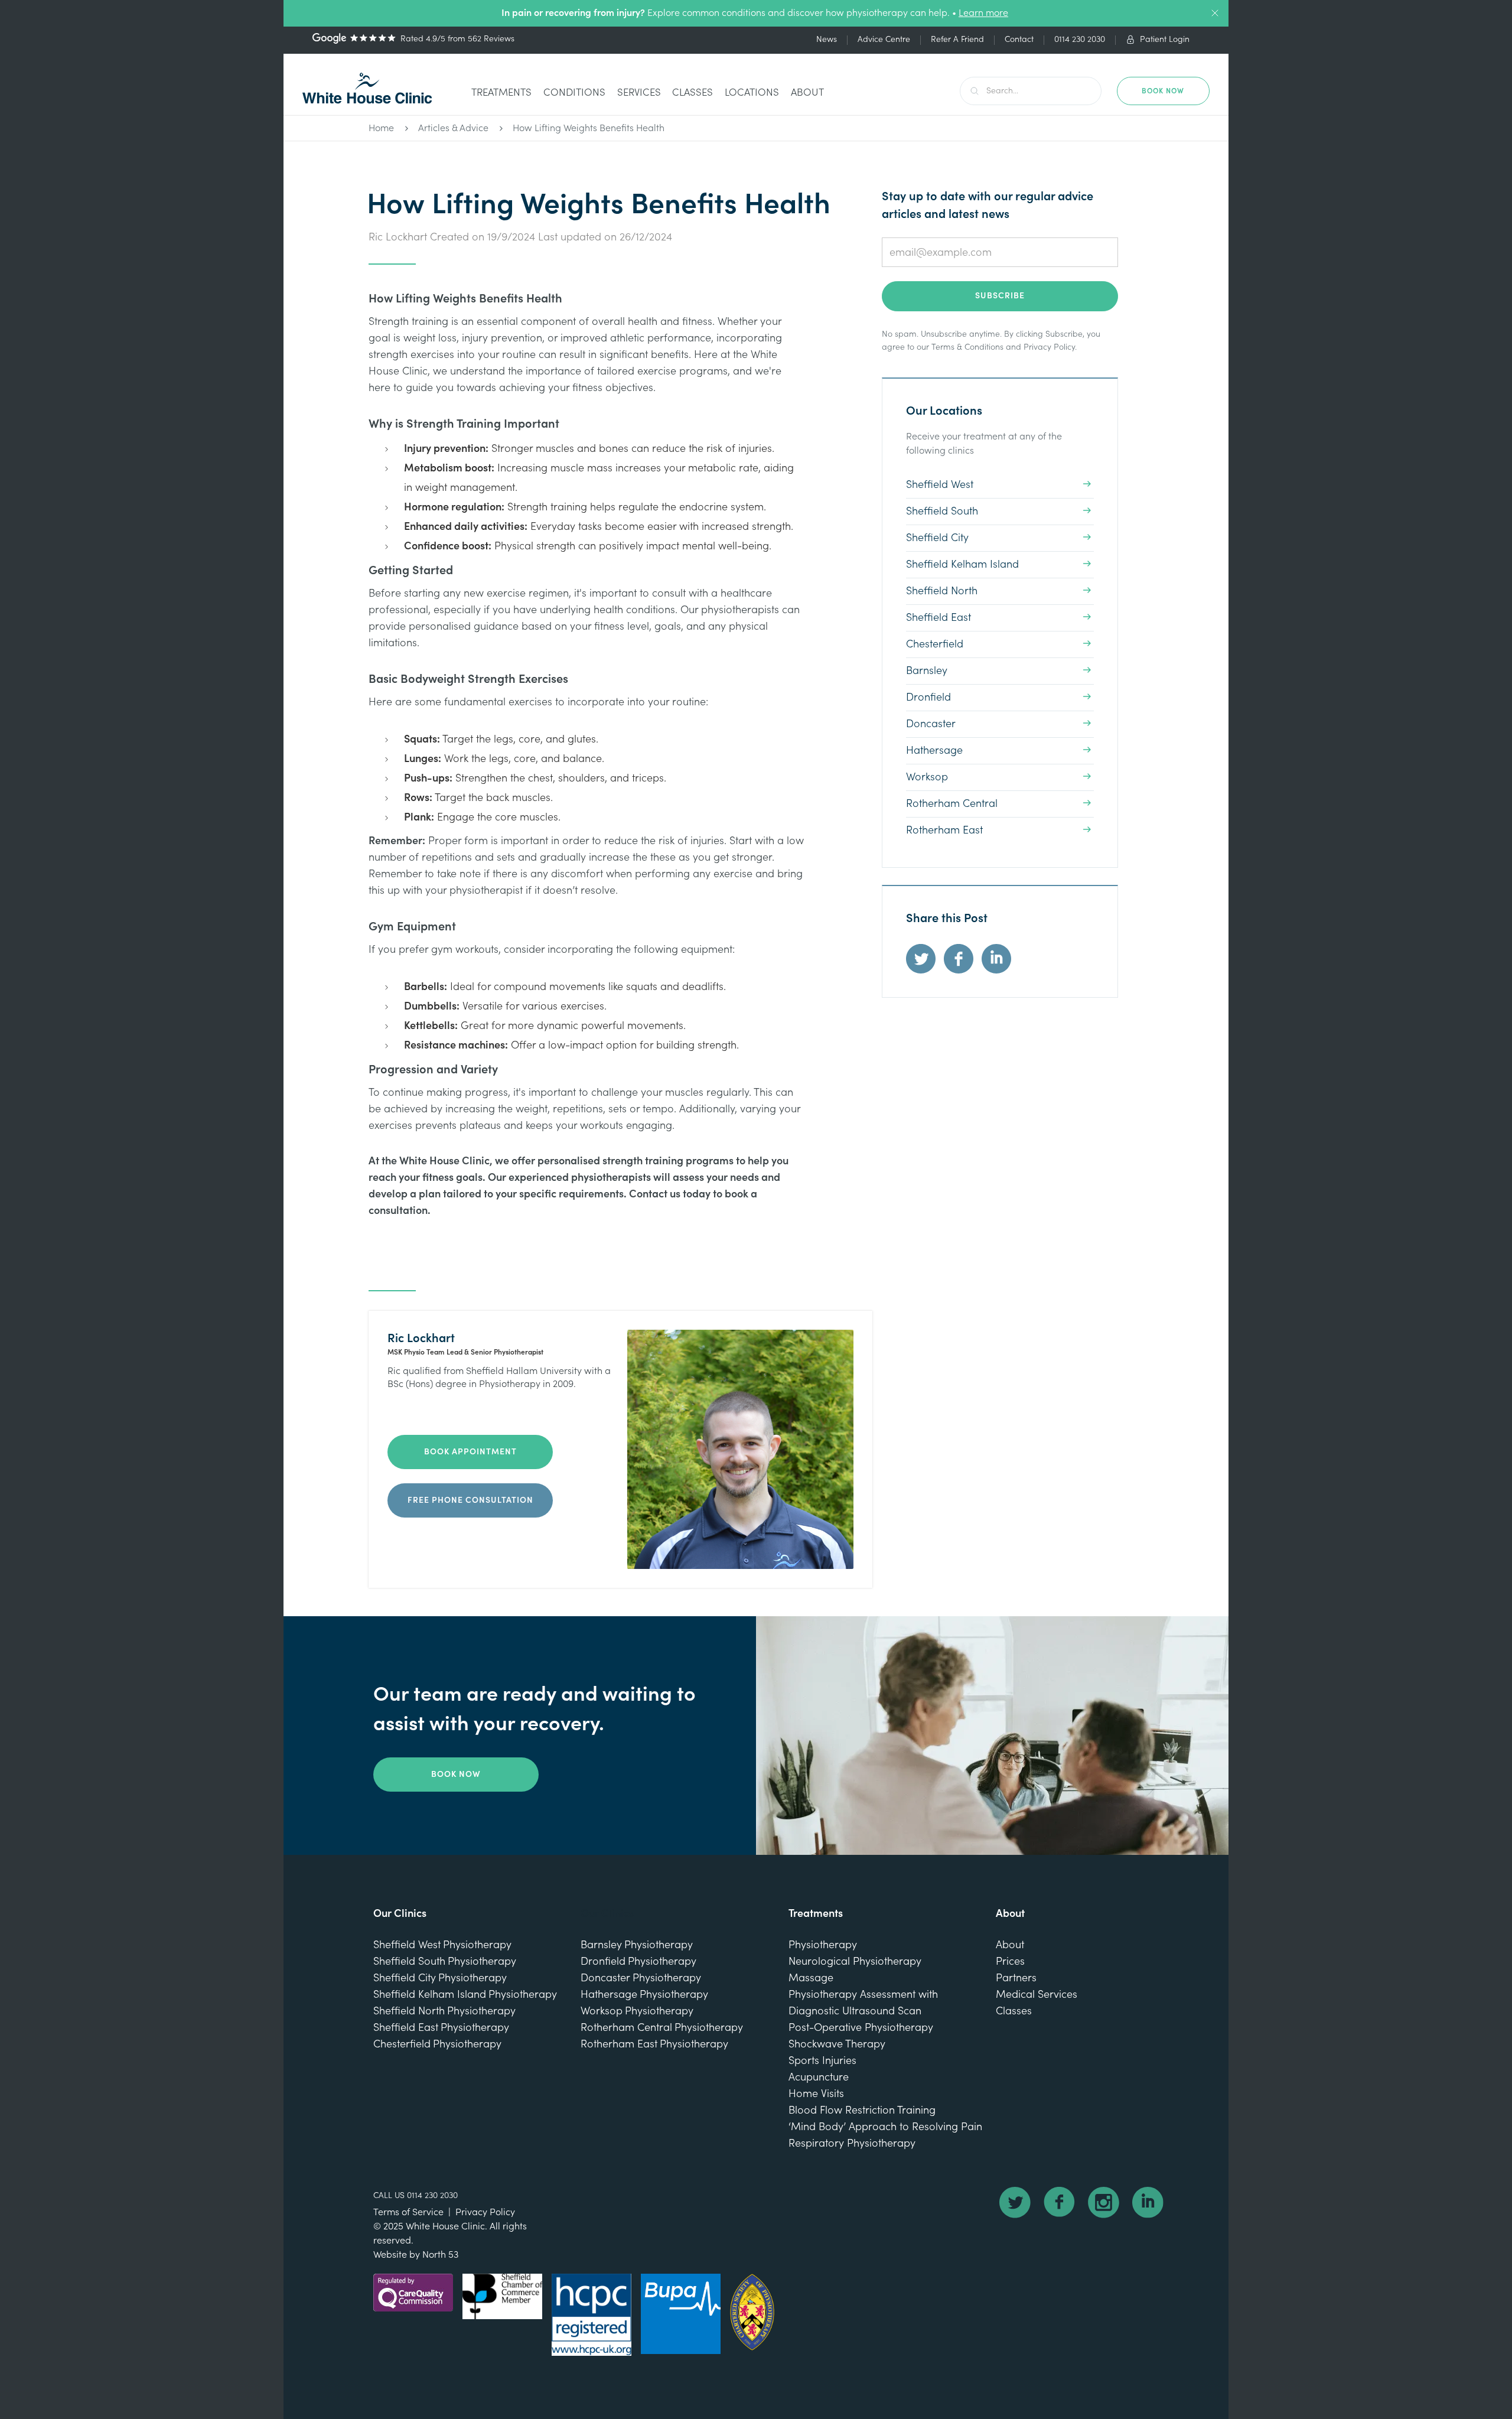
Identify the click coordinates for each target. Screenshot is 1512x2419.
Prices (1010, 1961)
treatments (501, 92)
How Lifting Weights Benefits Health (589, 128)
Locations (752, 92)
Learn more (983, 13)
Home (381, 128)
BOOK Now (1163, 91)
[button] (501, 94)
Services (639, 92)
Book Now (456, 1775)
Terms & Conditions (967, 347)
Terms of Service (408, 2212)
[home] (367, 88)
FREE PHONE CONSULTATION (470, 1500)
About (807, 92)
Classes (693, 92)
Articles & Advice (453, 128)
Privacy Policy (1049, 347)
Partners (1016, 1978)
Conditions (574, 92)
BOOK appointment (470, 1452)
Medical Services (1037, 1995)
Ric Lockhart (398, 237)
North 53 (440, 2255)
